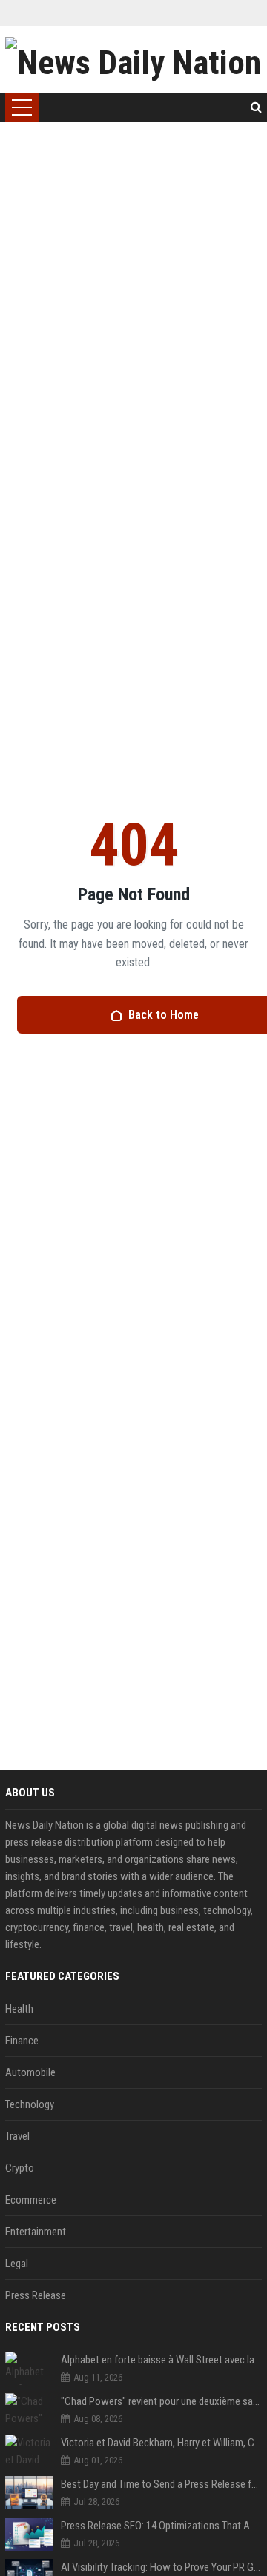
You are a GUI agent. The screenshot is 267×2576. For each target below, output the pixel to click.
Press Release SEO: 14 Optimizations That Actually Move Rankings (161, 2526)
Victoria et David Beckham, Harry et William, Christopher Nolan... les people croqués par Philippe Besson (161, 2443)
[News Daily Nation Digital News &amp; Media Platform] (133, 59)
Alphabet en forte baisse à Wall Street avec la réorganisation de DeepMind (161, 2360)
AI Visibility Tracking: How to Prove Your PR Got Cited (161, 2567)
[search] (256, 107)
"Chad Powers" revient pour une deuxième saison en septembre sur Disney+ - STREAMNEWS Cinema (161, 2401)
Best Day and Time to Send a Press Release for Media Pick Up (161, 2484)
